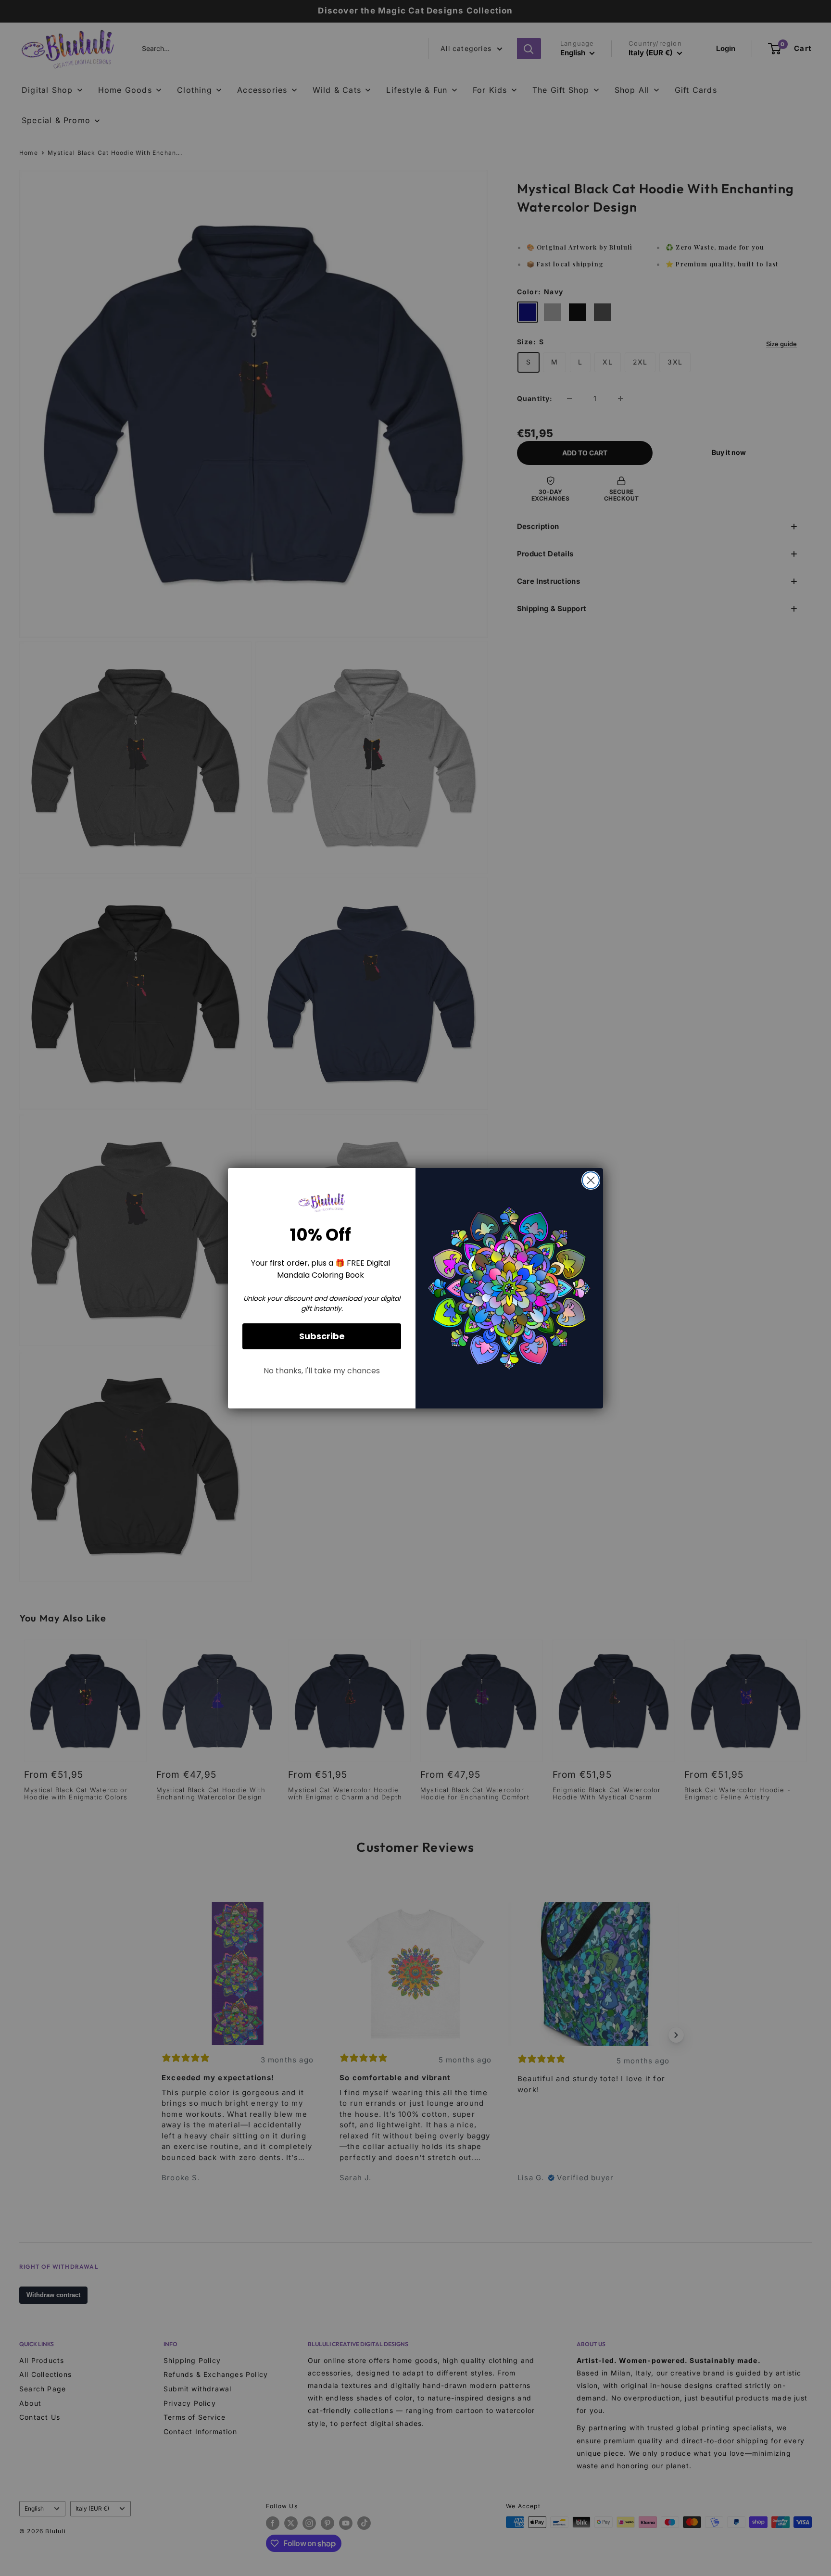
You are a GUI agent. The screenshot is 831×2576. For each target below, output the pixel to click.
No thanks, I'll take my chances (322, 1371)
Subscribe (322, 1336)
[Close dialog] (591, 1180)
